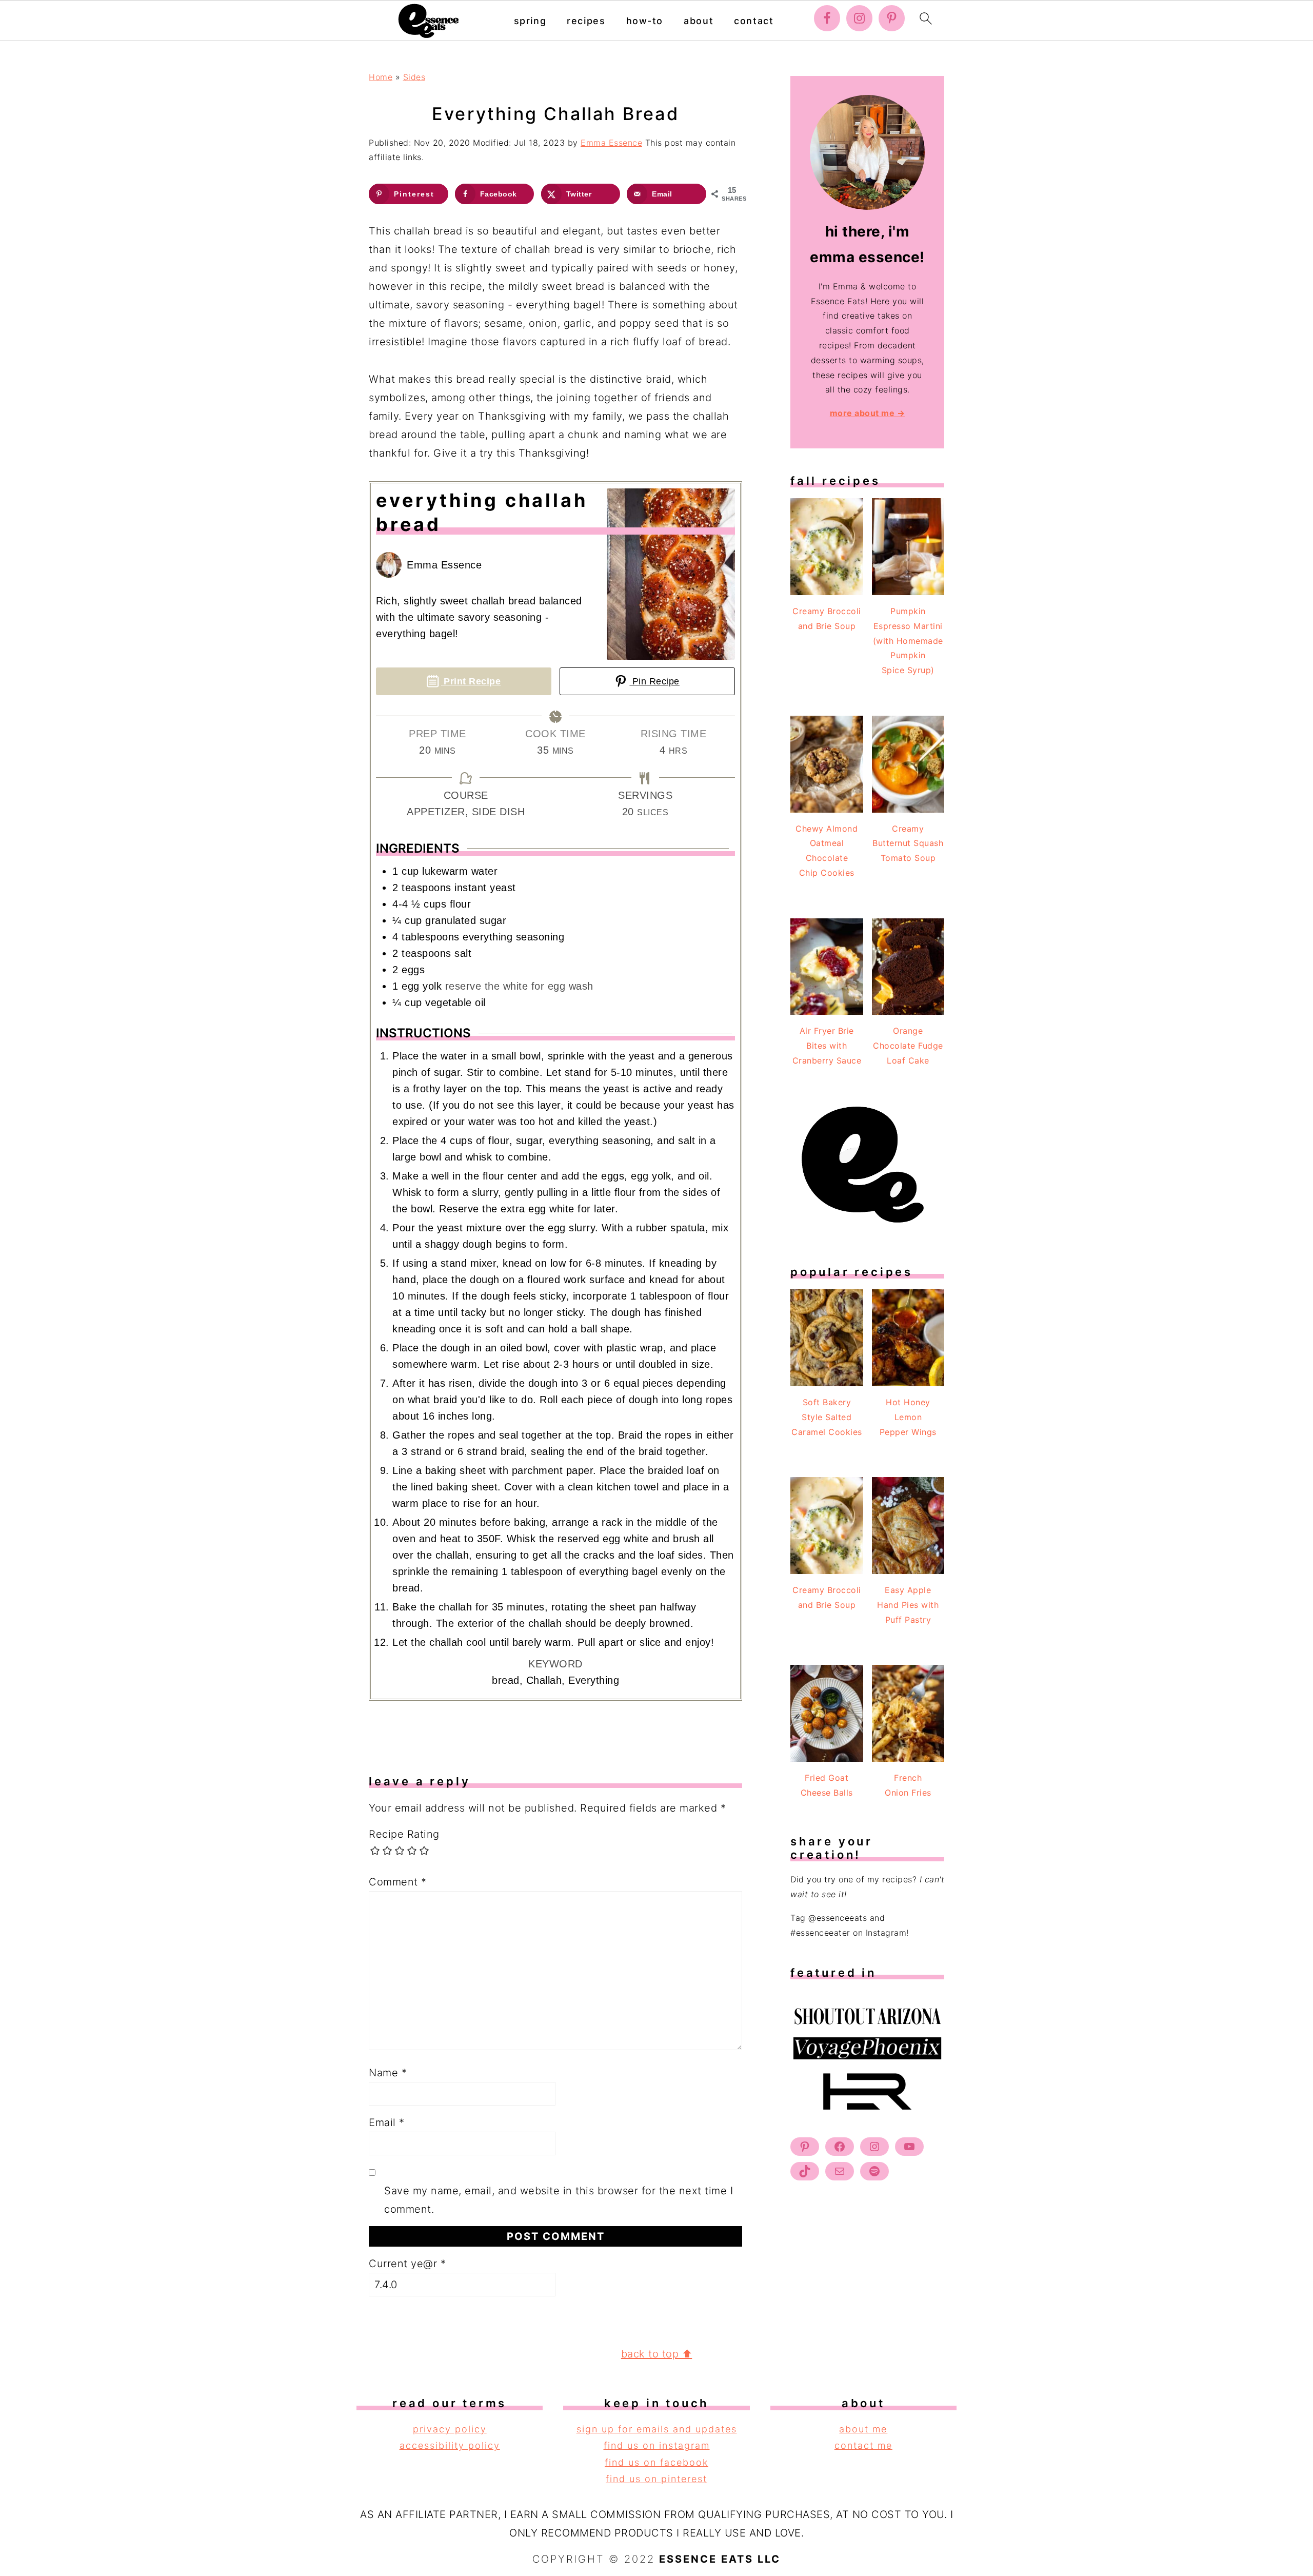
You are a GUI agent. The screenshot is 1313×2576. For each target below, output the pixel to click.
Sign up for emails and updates (657, 2429)
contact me (863, 2445)
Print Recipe (471, 681)
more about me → (868, 413)
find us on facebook (656, 2462)
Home (381, 77)
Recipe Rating (404, 1834)
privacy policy (450, 2429)
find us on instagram (657, 2445)
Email (387, 2122)
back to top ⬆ (657, 2354)
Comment (398, 1882)
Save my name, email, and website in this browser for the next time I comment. (559, 2200)
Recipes (586, 21)
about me (863, 2429)
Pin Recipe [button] (654, 681)
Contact (754, 21)
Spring (530, 21)
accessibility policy (450, 2445)
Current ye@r (407, 2264)
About (699, 21)
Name (388, 2073)
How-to (645, 21)
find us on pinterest (656, 2479)
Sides (414, 77)
